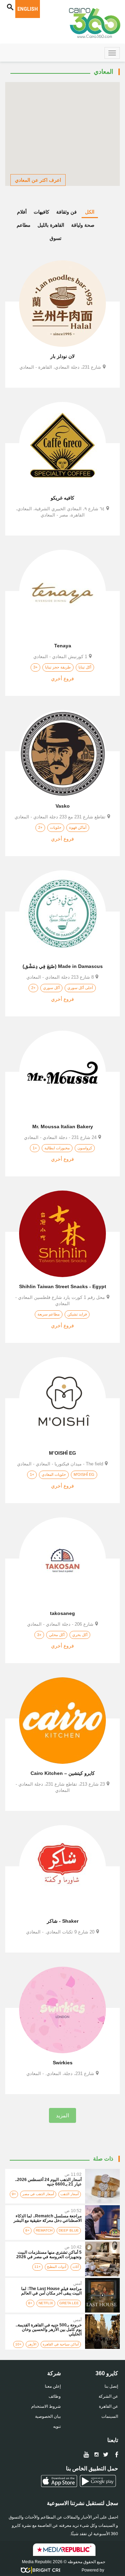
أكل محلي (57, 1635)
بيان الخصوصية (48, 2416)
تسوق (56, 238)
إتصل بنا (111, 2386)
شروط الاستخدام (46, 2406)
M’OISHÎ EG (84, 1474)
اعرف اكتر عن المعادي (38, 180)
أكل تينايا (85, 667)
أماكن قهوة (78, 827)
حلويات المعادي (54, 1474)
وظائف (55, 2396)
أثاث (76, 2267)
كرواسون (85, 1148)
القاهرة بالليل (51, 225)
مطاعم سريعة (49, 1314)
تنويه (57, 2426)
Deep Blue (69, 2230)
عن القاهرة (109, 2406)
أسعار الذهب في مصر (38, 2194)
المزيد (62, 2115)
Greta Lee (69, 2303)
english (28, 9)
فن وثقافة (66, 212)
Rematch (44, 2230)
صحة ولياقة (83, 225)
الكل (90, 212)
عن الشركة (108, 2396)
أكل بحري (80, 1635)
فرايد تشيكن (77, 1314)
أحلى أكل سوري (80, 988)
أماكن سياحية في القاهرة (61, 2344)
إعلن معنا (53, 2386)
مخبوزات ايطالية (57, 1148)
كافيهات (41, 212)
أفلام (22, 212)
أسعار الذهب (70, 2194)
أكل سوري (51, 988)
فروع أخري (62, 679)
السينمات (110, 2416)
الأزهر (32, 2344)
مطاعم (24, 225)
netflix (46, 2303)
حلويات (56, 827)
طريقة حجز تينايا (58, 667)
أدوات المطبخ (57, 2267)
